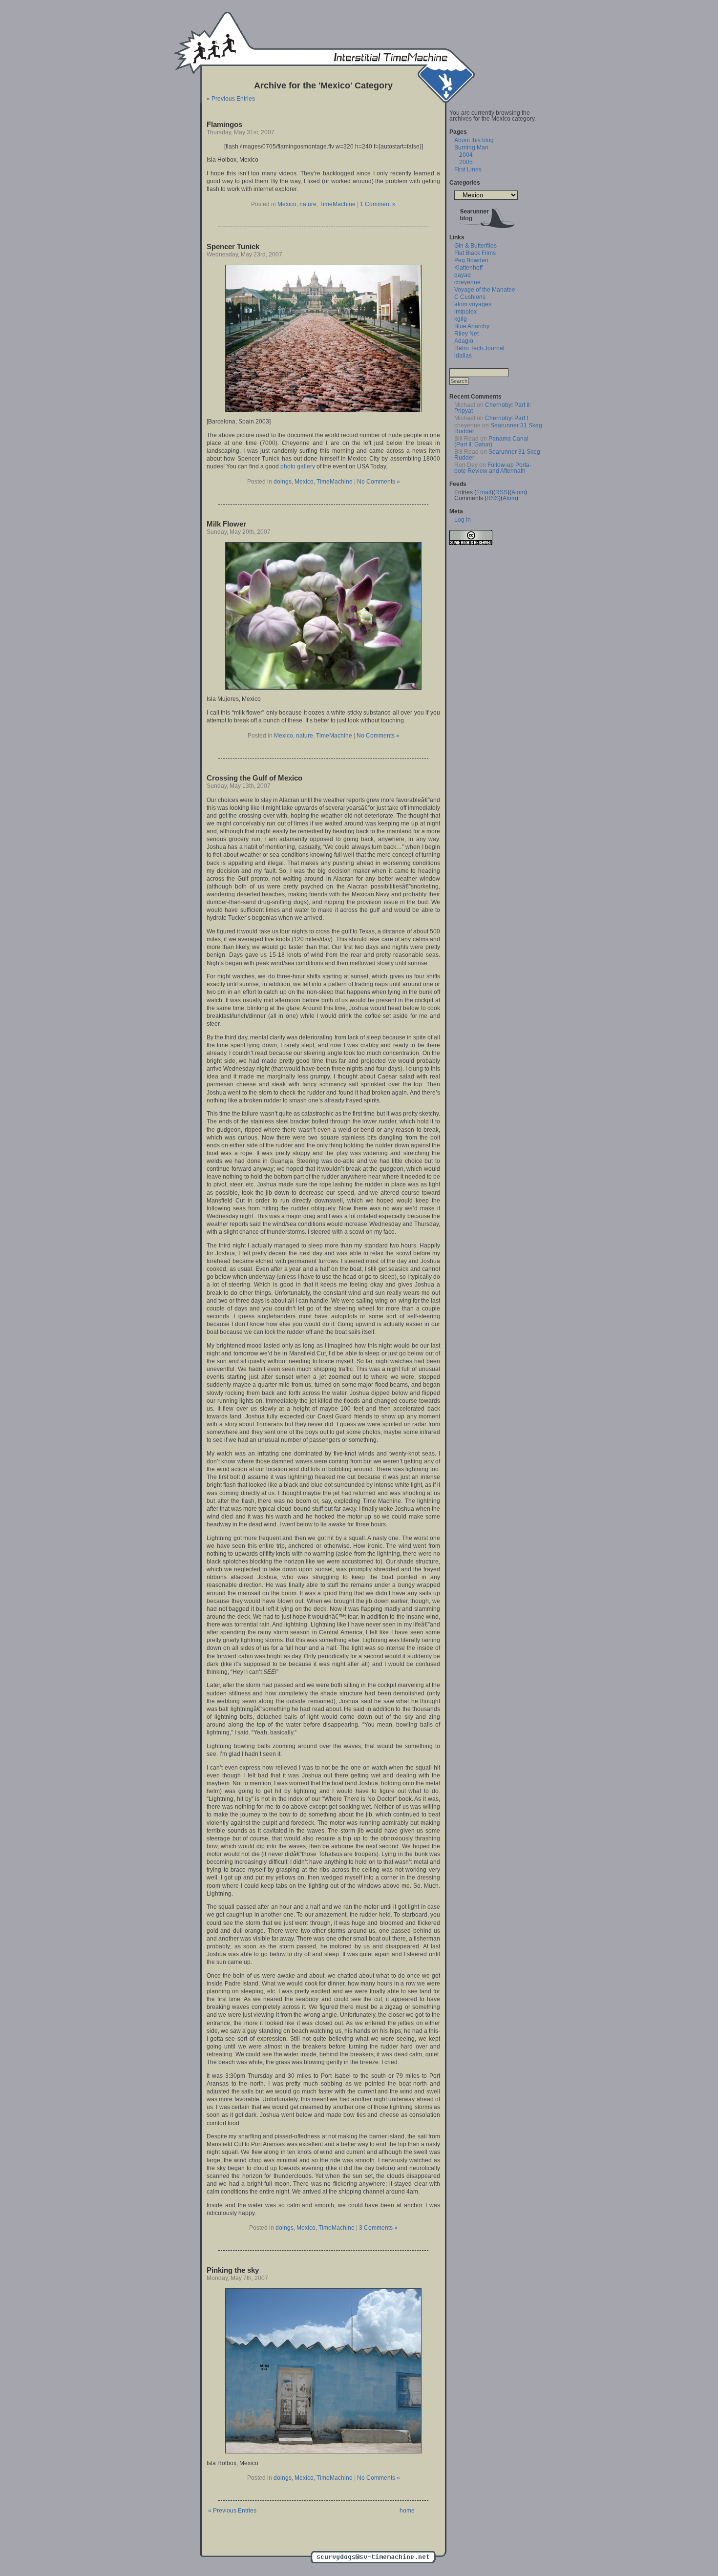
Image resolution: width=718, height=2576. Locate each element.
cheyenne (467, 282)
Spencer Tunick (233, 246)
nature (308, 204)
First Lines (468, 169)
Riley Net (466, 334)
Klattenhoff (468, 268)
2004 (466, 155)
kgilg (461, 319)
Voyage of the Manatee (485, 290)
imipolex (465, 312)
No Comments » (379, 482)
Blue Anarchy (472, 326)
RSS (501, 492)
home (407, 2511)
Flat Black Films (475, 253)
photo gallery (298, 466)
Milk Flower (226, 524)
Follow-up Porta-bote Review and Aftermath (493, 468)
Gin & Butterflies (475, 246)
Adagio (464, 341)
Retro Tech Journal (479, 348)
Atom (518, 492)
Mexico (287, 204)
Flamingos (224, 124)
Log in (463, 520)
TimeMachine (338, 204)
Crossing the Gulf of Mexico (254, 778)
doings (283, 482)
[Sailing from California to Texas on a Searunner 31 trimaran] (486, 230)
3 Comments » (378, 2228)
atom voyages (473, 304)
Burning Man (471, 148)
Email (484, 492)
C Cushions (470, 297)
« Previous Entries (231, 99)
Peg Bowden (471, 260)
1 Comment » (378, 204)
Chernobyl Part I (507, 418)
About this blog (474, 140)
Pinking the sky (233, 2270)
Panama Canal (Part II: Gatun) (491, 442)
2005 (466, 162)
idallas (463, 356)
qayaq (463, 275)
